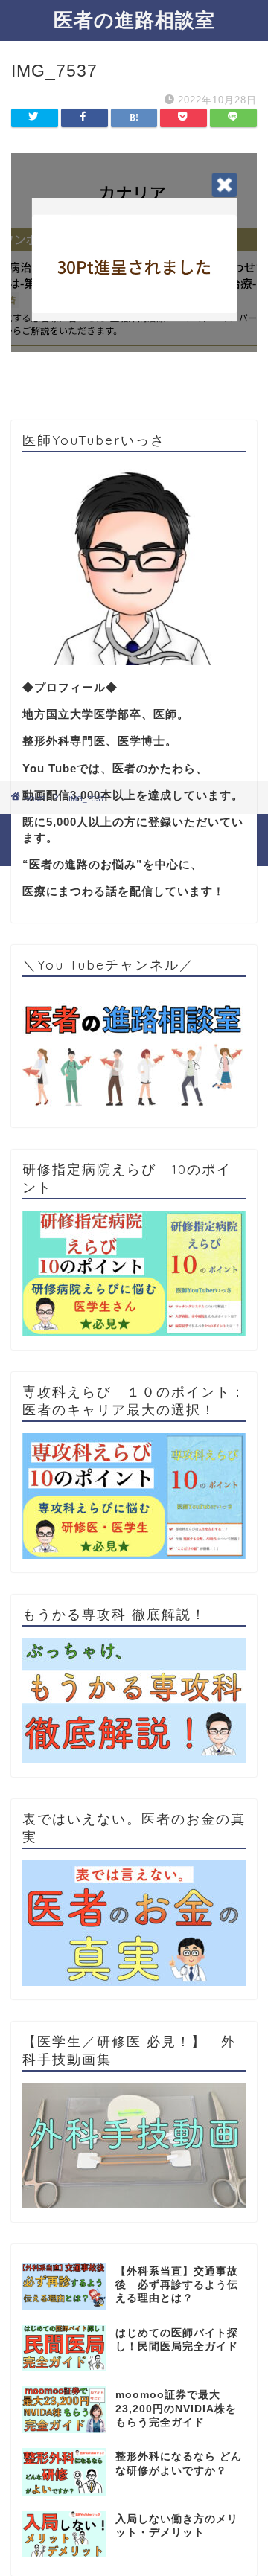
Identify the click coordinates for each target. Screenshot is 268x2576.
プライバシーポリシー (105, 830)
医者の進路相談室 (134, 19)
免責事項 (188, 830)
